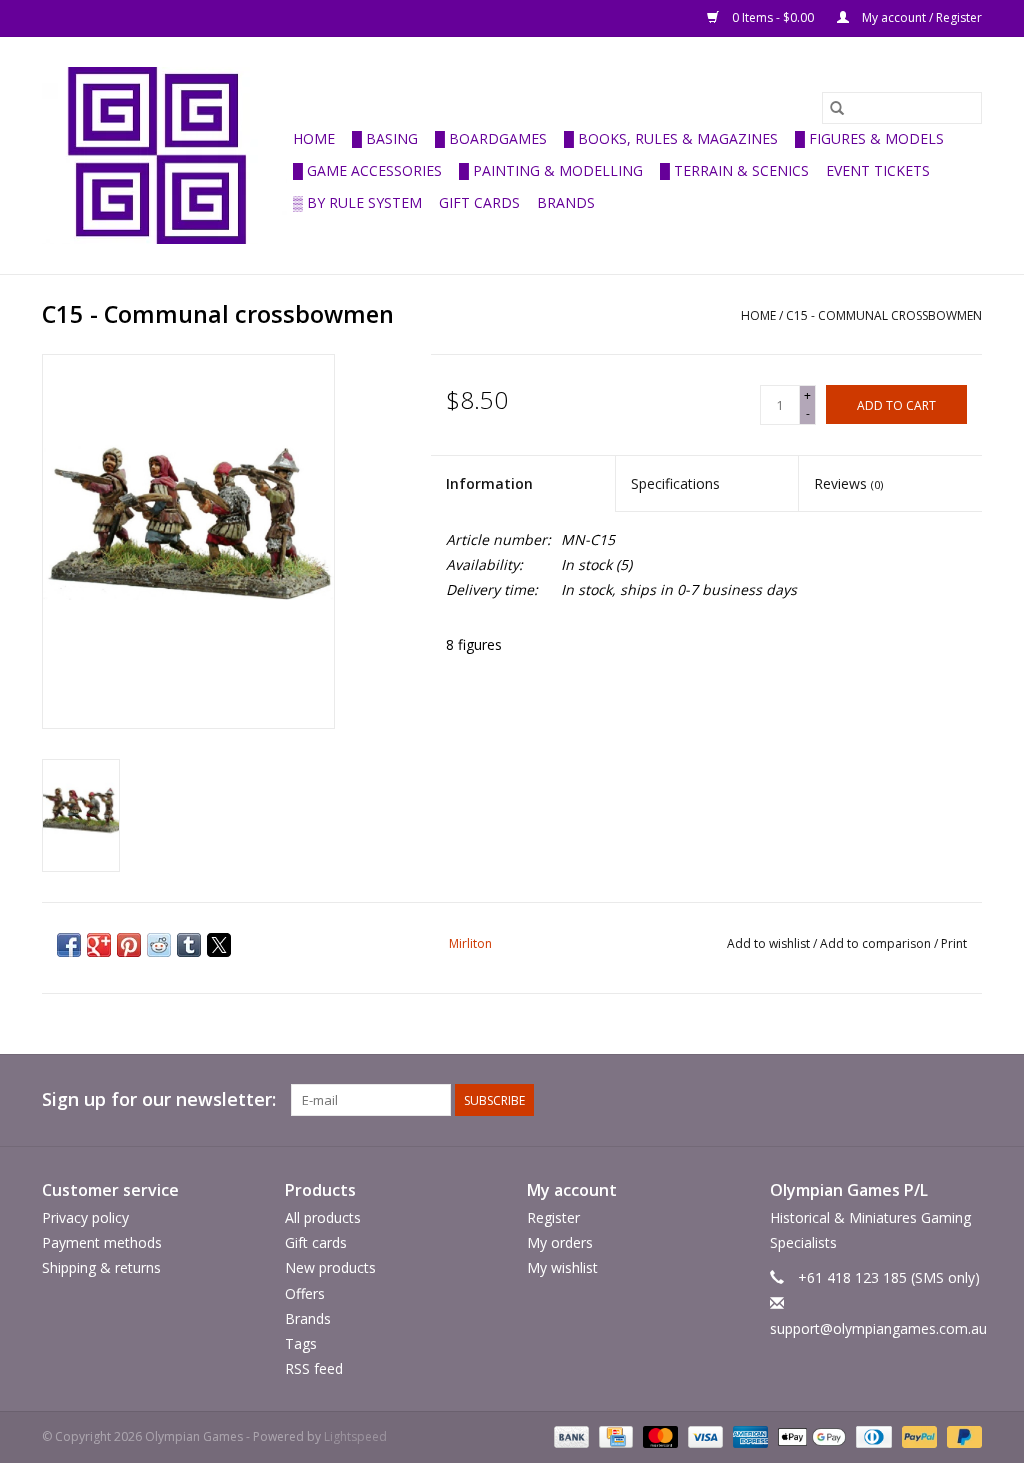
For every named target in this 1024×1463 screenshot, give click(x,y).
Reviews (848, 483)
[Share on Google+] (99, 945)
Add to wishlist (770, 943)
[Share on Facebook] (69, 945)
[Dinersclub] (872, 1436)
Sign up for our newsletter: (159, 1099)
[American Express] (748, 1436)
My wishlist (562, 1267)
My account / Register (920, 17)
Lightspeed (355, 1436)
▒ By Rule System (357, 202)
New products (330, 1267)
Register (553, 1217)
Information (489, 483)
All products (323, 1217)
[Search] (837, 108)
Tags (301, 1343)
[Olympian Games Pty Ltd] (164, 155)
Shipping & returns (101, 1267)
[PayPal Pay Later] (961, 1436)
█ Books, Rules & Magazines (671, 138)
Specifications (675, 483)
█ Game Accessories (367, 170)
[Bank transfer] (569, 1436)
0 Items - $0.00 (773, 17)
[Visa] (703, 1436)
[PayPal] (917, 1436)
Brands (566, 202)
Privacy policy (85, 1217)
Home (314, 138)
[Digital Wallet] (809, 1436)
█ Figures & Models (869, 138)
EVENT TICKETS (878, 170)
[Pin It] (129, 945)
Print (954, 943)
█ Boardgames (491, 138)
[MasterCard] (658, 1436)
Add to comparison (877, 943)
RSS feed (314, 1368)
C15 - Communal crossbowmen (884, 315)
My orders (560, 1242)
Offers (305, 1293)
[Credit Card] (614, 1436)
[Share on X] (219, 945)
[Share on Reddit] (159, 945)
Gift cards (479, 202)
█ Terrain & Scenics (734, 170)
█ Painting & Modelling (551, 170)
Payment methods (102, 1242)
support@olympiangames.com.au (878, 1328)
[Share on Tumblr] (189, 945)
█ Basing (385, 138)
